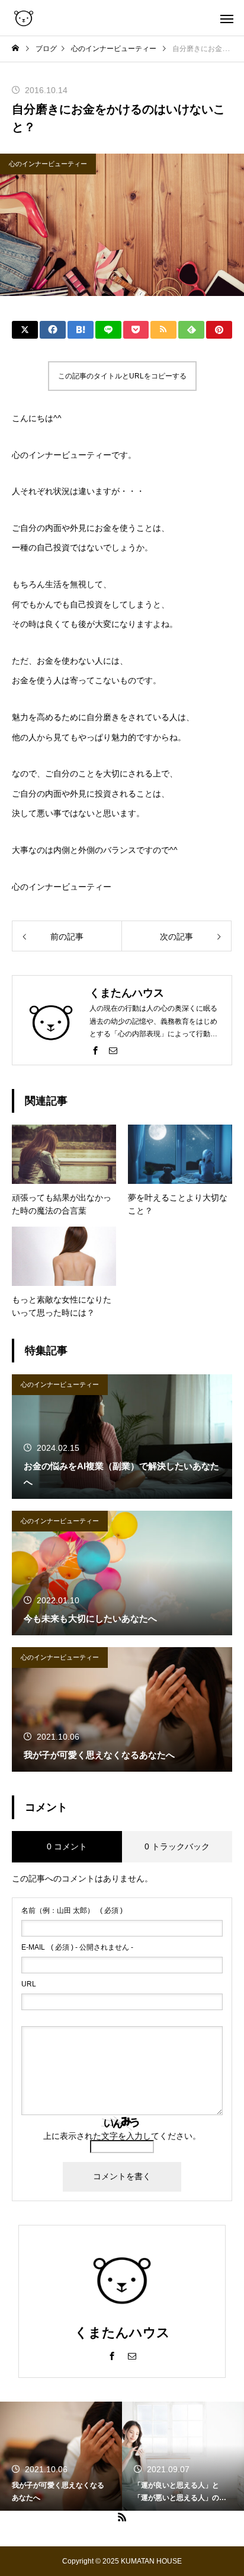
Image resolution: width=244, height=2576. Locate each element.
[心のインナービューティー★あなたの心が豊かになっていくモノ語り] (24, 18)
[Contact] (113, 1050)
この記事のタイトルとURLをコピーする (122, 376)
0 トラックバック (177, 1846)
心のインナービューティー (48, 164)
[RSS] (122, 2517)
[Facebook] (95, 1050)
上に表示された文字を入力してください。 (122, 2136)
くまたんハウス (122, 2333)
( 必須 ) (72, 1910)
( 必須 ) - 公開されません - (77, 1947)
